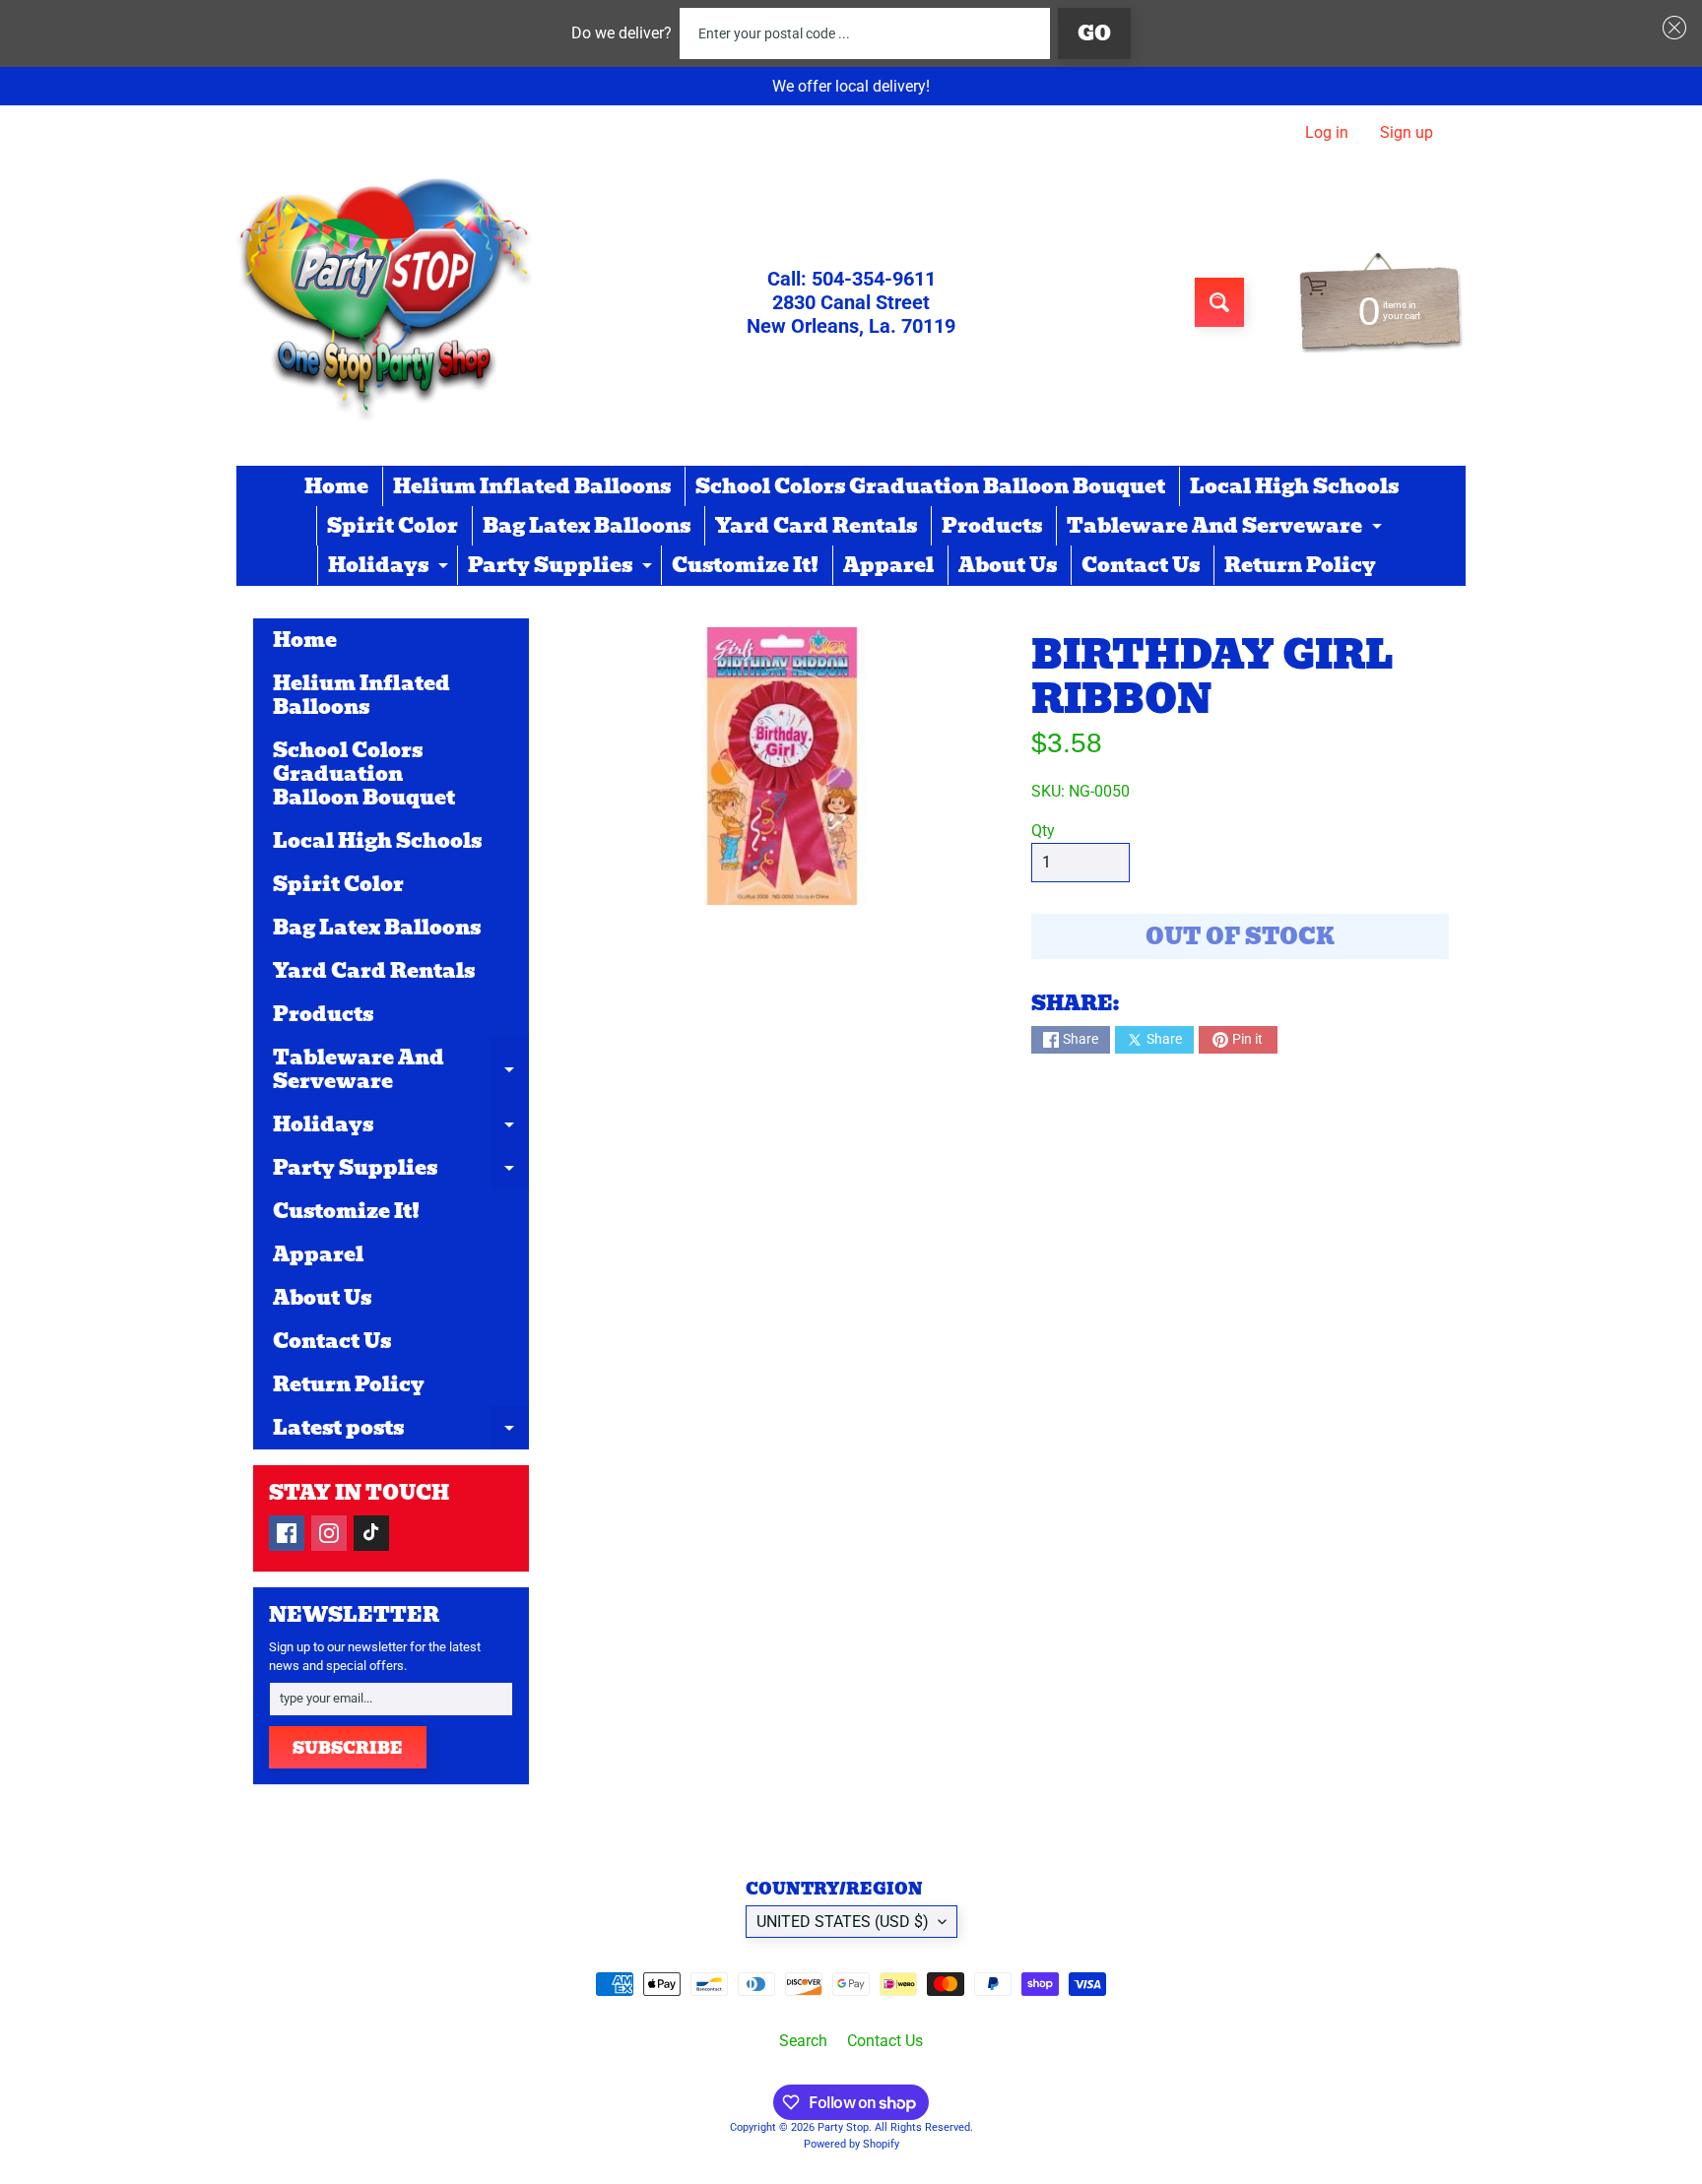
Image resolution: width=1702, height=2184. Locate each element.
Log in (1327, 133)
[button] (1670, 28)
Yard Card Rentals (816, 526)
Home (336, 486)
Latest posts (401, 1431)
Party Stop (843, 2127)
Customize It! (745, 565)
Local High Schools (1294, 486)
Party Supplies (562, 567)
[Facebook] (287, 1533)
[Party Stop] (384, 302)
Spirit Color (393, 526)
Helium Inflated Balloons (532, 486)
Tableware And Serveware (1227, 528)
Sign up (1407, 133)
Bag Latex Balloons (587, 526)
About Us (1008, 565)
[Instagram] (329, 1533)
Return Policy (1300, 565)
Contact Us (1141, 565)
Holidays (391, 567)
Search (803, 2041)
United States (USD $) (843, 1922)
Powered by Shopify (851, 2144)
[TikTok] (371, 1533)
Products (992, 526)
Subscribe (348, 1748)
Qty (1043, 831)
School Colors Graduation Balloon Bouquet (930, 486)
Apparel (888, 565)
